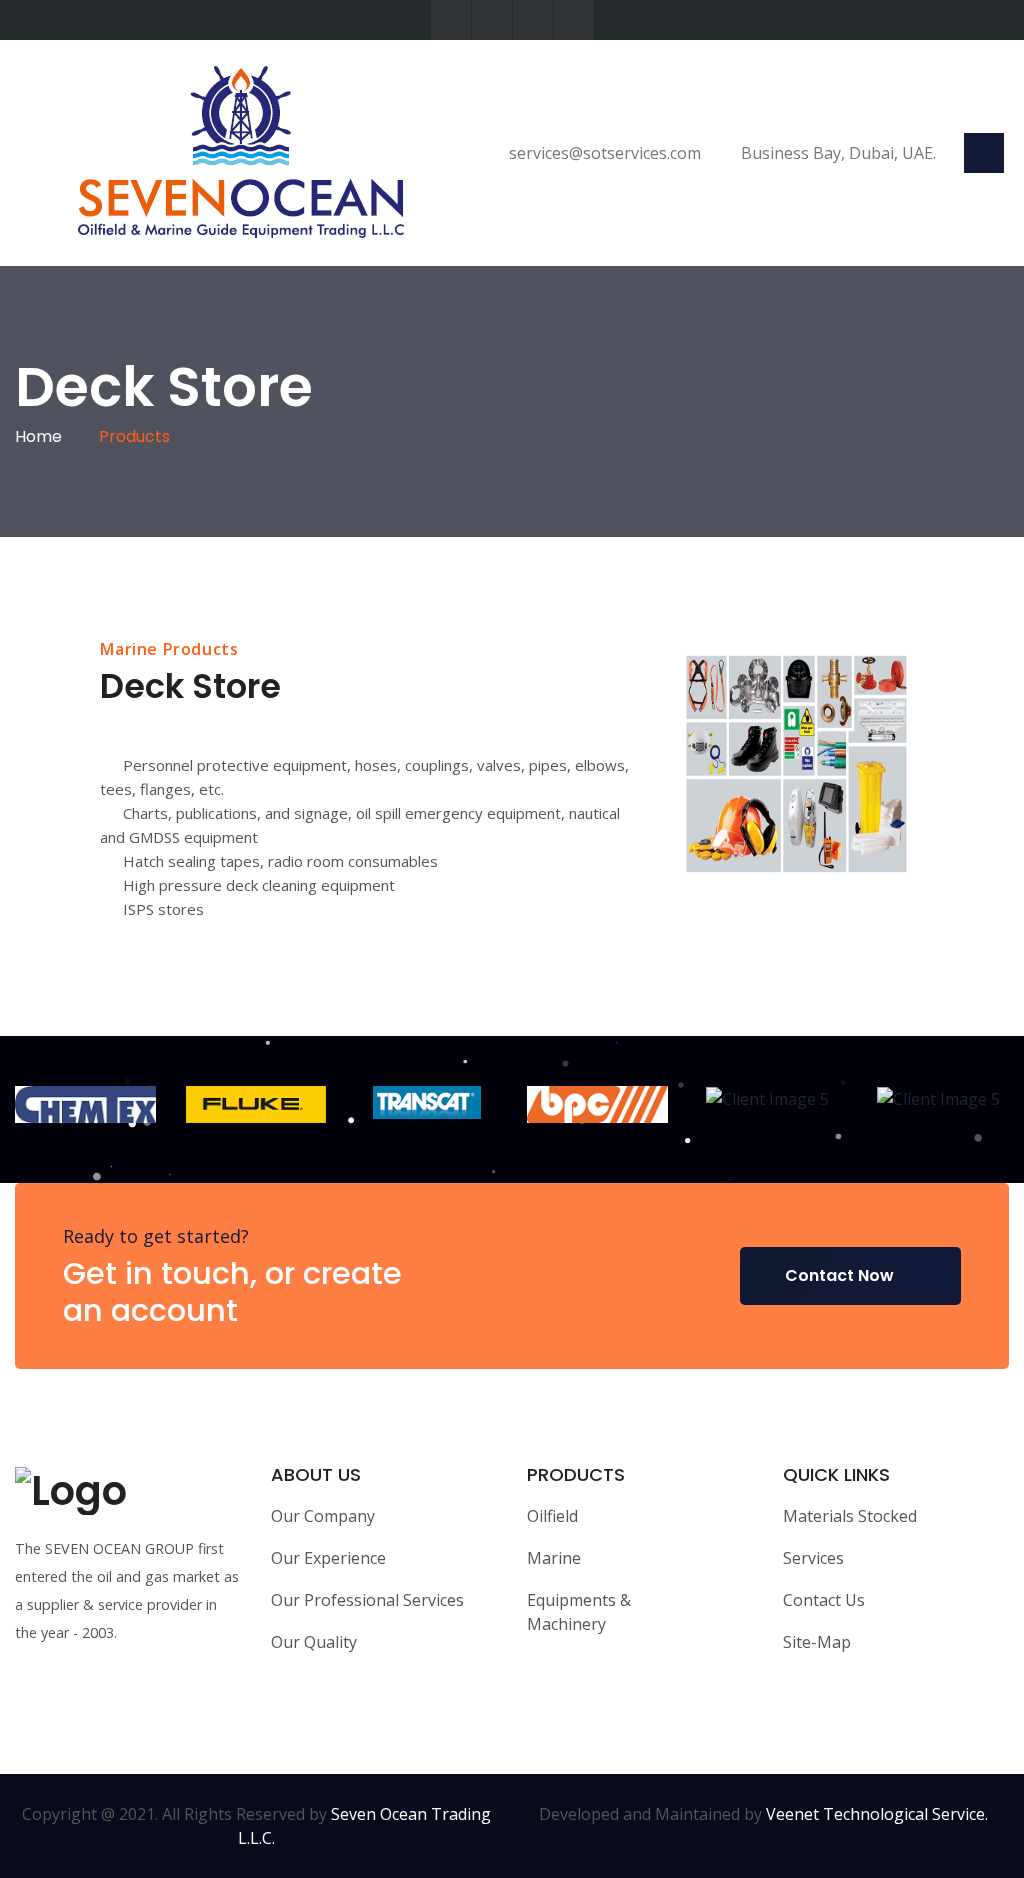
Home (38, 436)
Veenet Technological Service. (877, 1814)
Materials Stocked (850, 1516)
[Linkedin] (533, 20)
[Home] (233, 151)
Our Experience (328, 1558)
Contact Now (839, 1275)
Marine (554, 1558)
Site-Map (817, 1642)
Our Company (323, 1516)
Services (813, 1558)
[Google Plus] (574, 20)
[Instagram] (116, 1695)
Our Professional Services (367, 1600)
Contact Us (824, 1600)
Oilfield (552, 1516)
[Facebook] (492, 20)
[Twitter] (451, 20)
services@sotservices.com (603, 153)
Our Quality (314, 1642)
